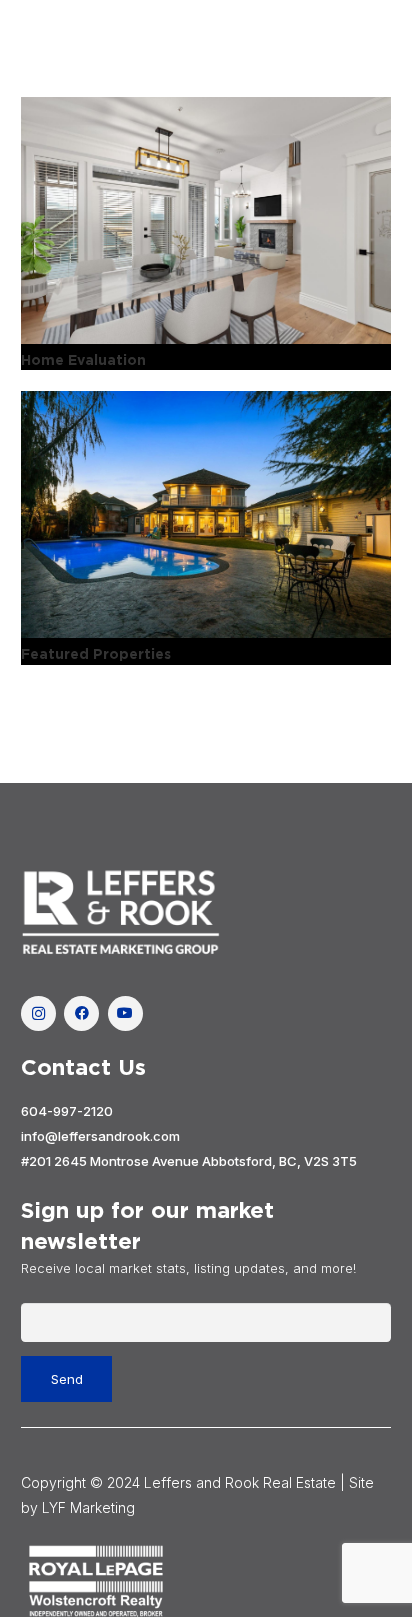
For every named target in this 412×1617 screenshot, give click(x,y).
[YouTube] (125, 1013)
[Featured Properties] (206, 514)
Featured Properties (96, 654)
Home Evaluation (83, 360)
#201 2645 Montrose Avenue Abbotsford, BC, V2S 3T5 (189, 1161)
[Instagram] (38, 1013)
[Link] (206, 913)
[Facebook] (81, 1013)
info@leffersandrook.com (100, 1136)
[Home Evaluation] (206, 220)
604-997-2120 (67, 1111)
